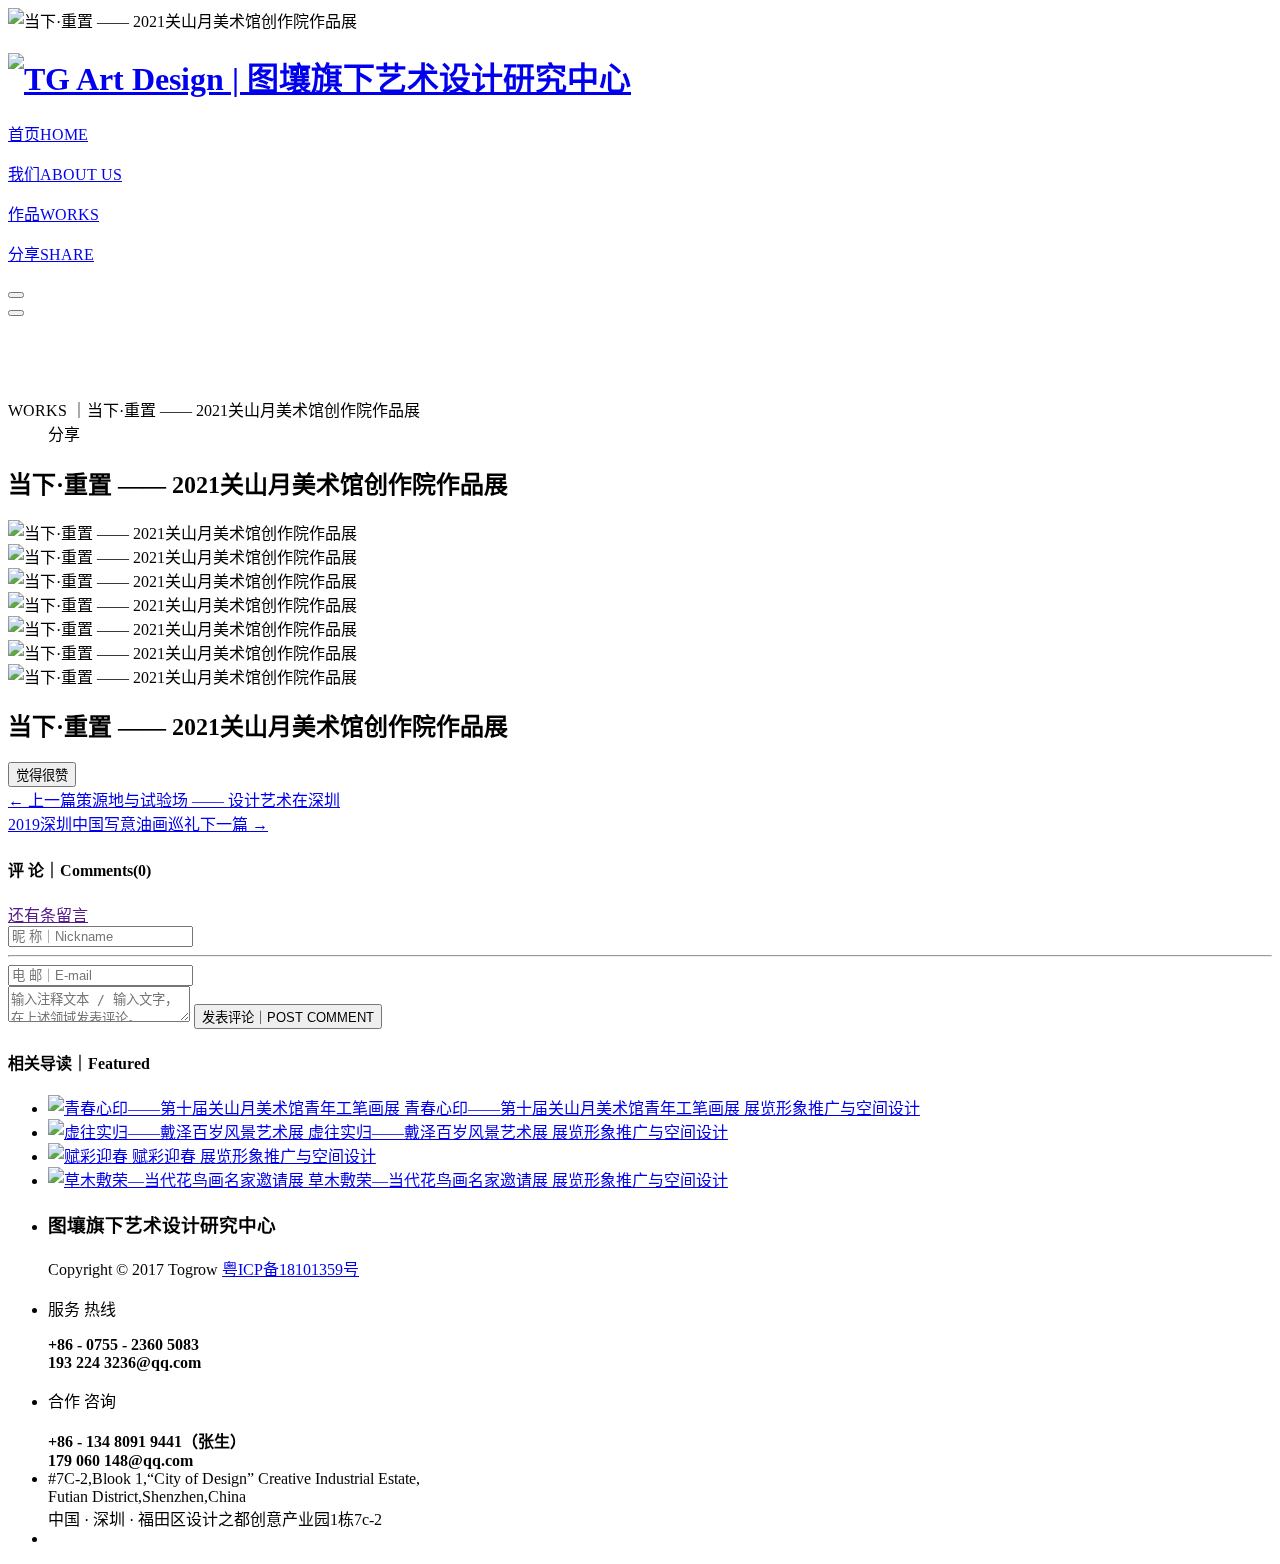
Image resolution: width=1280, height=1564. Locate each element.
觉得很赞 (42, 775)
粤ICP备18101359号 (290, 1269)
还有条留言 (48, 915)
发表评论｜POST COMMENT (288, 1017)
